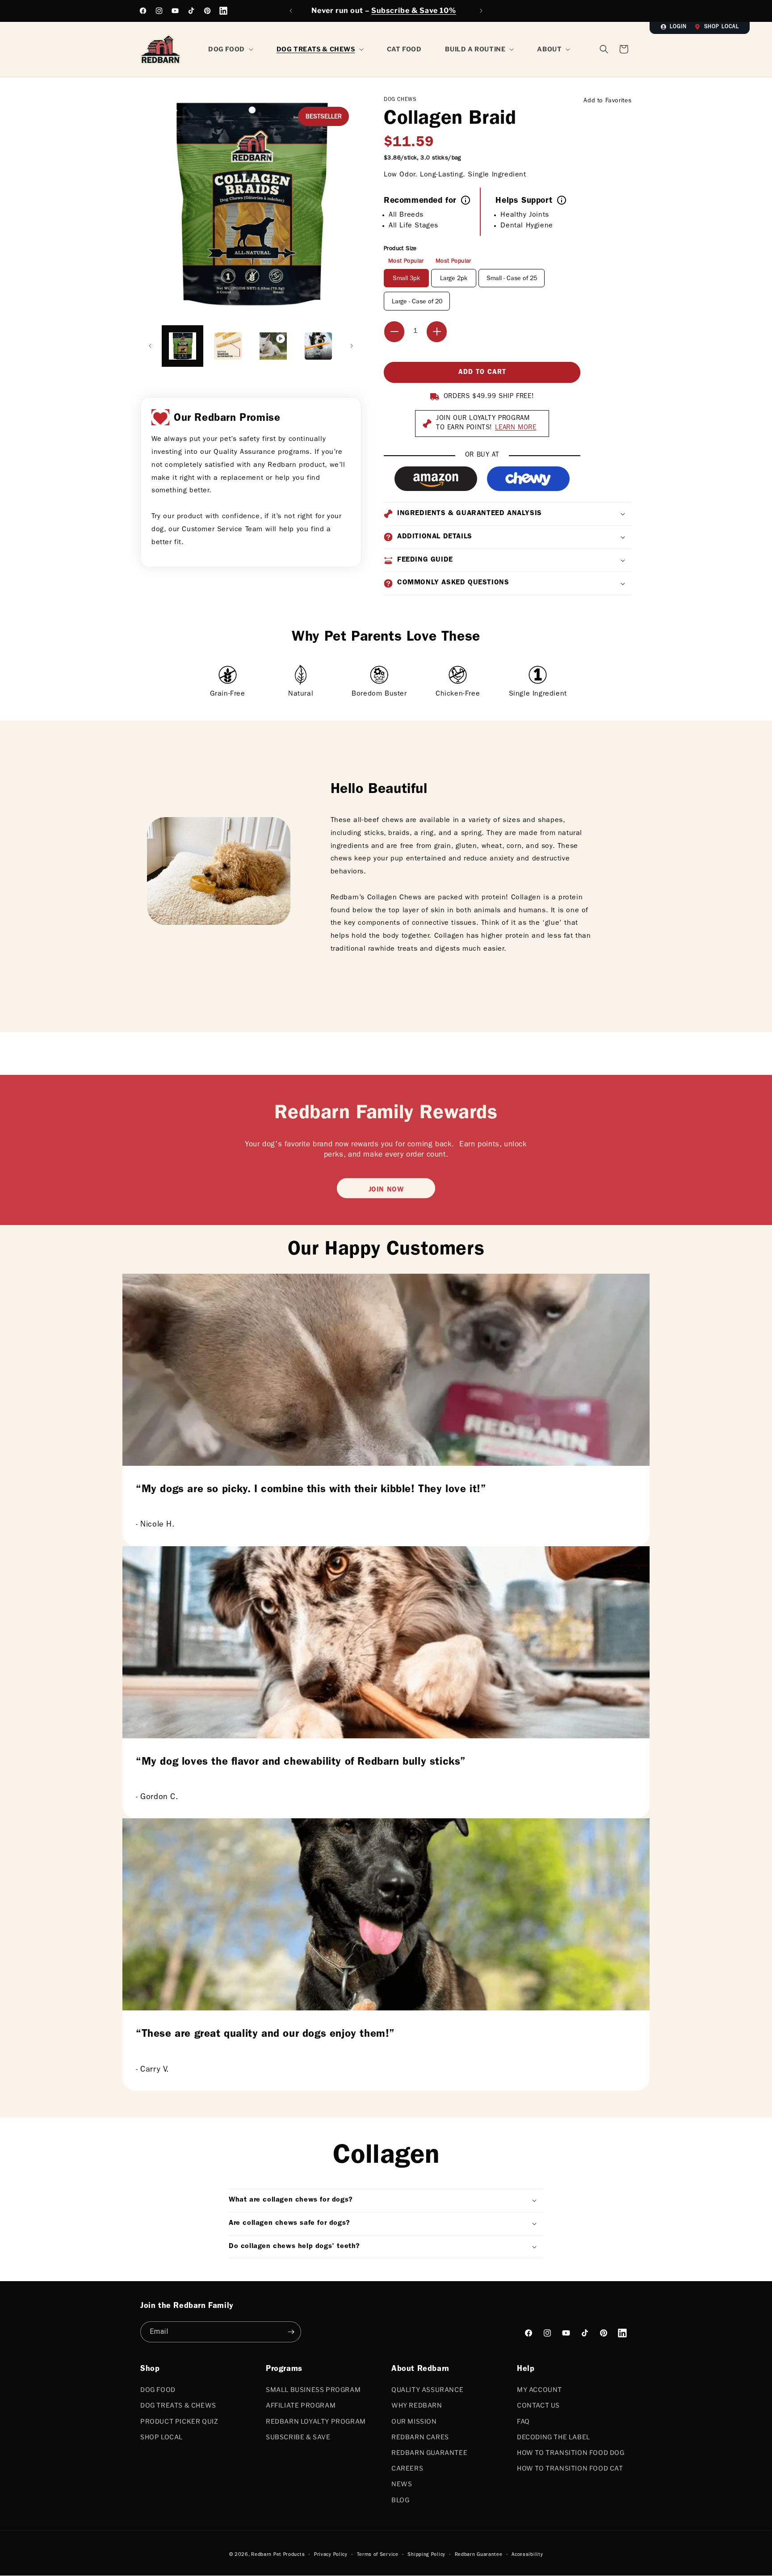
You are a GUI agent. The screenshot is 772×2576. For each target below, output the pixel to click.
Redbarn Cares (420, 2437)
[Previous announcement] (291, 11)
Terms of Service (378, 2555)
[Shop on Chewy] (528, 479)
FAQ (523, 2421)
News (402, 2484)
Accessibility (527, 2555)
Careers (407, 2468)
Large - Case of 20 (417, 302)
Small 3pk (406, 279)
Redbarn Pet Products (278, 2555)
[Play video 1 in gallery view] (273, 346)
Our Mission (414, 2421)
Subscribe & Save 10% (414, 10)
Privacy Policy (331, 2555)
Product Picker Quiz (179, 2421)
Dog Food (158, 2389)
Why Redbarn (417, 2405)
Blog (400, 2500)
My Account (539, 2389)
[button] (624, 49)
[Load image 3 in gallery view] (318, 346)
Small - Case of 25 (512, 279)
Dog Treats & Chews (178, 2405)
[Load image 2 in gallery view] (228, 346)
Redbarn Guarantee (429, 2452)
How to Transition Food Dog (571, 2452)
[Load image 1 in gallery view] (183, 346)
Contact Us (538, 2405)
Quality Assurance (427, 2389)
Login (678, 27)
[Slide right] (352, 346)
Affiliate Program (301, 2405)
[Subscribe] (291, 2332)
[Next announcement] (481, 11)
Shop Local (722, 27)
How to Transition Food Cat (570, 2468)
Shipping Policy (426, 2555)
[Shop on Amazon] (436, 479)
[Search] (604, 49)
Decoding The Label (554, 2437)
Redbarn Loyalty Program (316, 2421)
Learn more (516, 428)
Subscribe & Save (298, 2437)
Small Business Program (313, 2389)
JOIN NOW (386, 1190)
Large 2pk (454, 279)
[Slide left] (150, 346)
